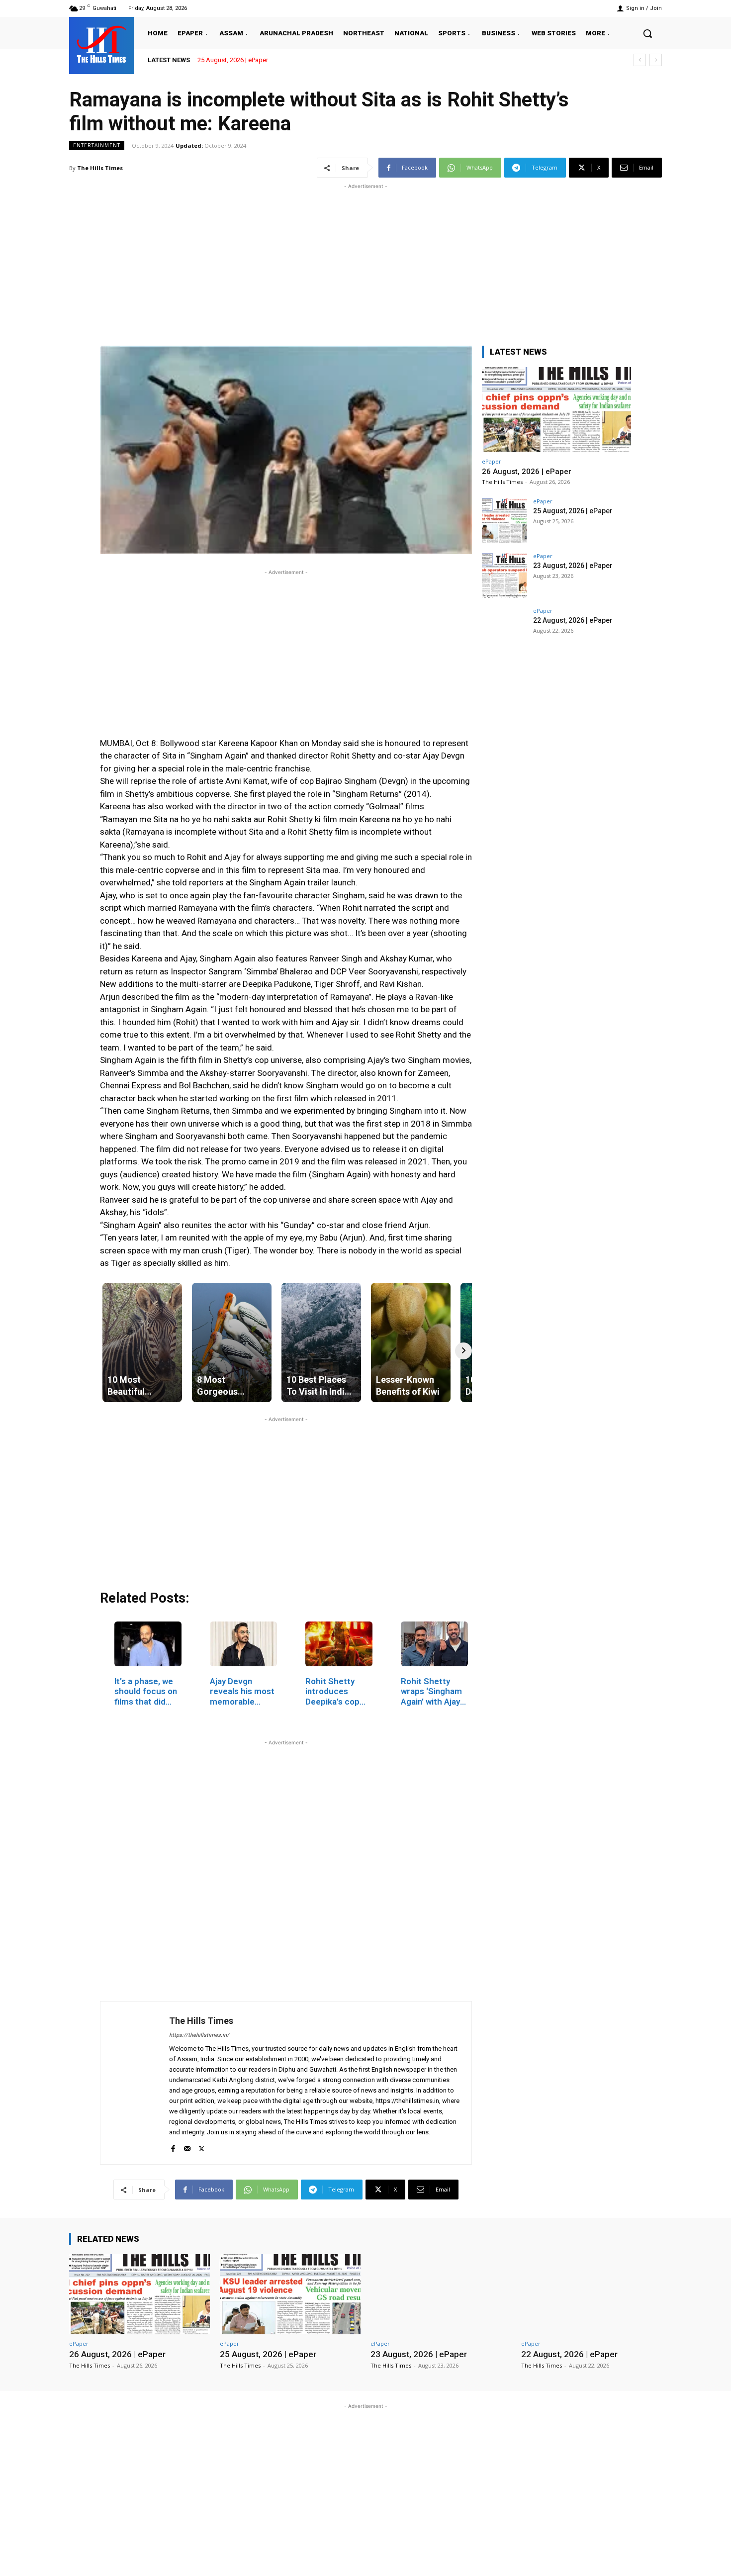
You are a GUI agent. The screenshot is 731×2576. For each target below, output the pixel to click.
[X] (202, 2147)
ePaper (492, 461)
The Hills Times (100, 168)
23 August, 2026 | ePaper (573, 566)
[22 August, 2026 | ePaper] (504, 630)
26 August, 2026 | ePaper (527, 472)
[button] (647, 33)
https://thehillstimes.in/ (199, 2035)
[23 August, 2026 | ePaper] (504, 575)
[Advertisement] (365, 261)
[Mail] (187, 2147)
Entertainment (97, 145)
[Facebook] (173, 2147)
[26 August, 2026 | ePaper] (556, 410)
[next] (656, 60)
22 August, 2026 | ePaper (573, 620)
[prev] (640, 60)
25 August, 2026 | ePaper (233, 60)
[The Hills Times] (101, 44)
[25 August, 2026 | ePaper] (504, 521)
